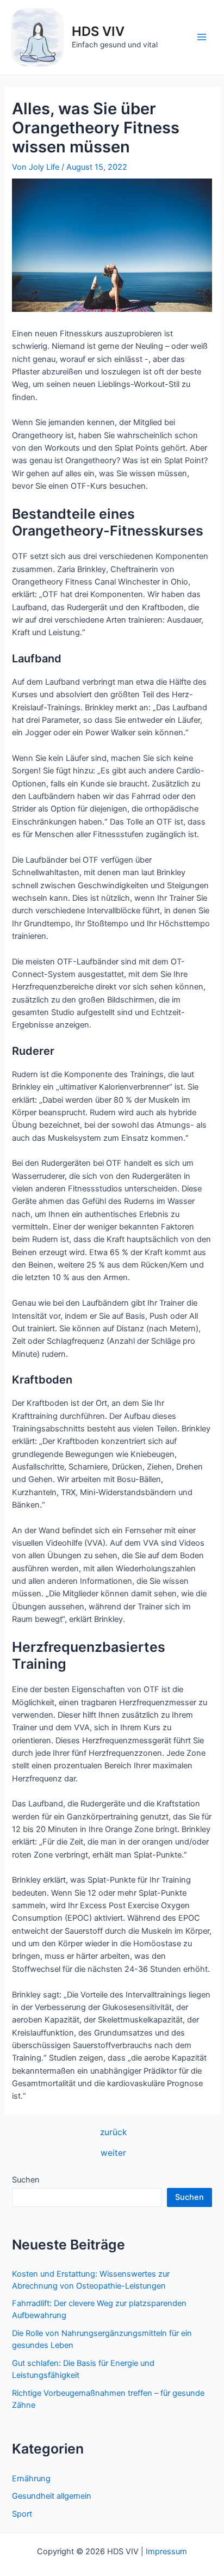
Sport (22, 2514)
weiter (113, 2153)
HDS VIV (98, 31)
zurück (113, 2132)
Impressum (166, 2552)
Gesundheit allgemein (52, 2496)
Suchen (26, 2180)
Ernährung (31, 2479)
